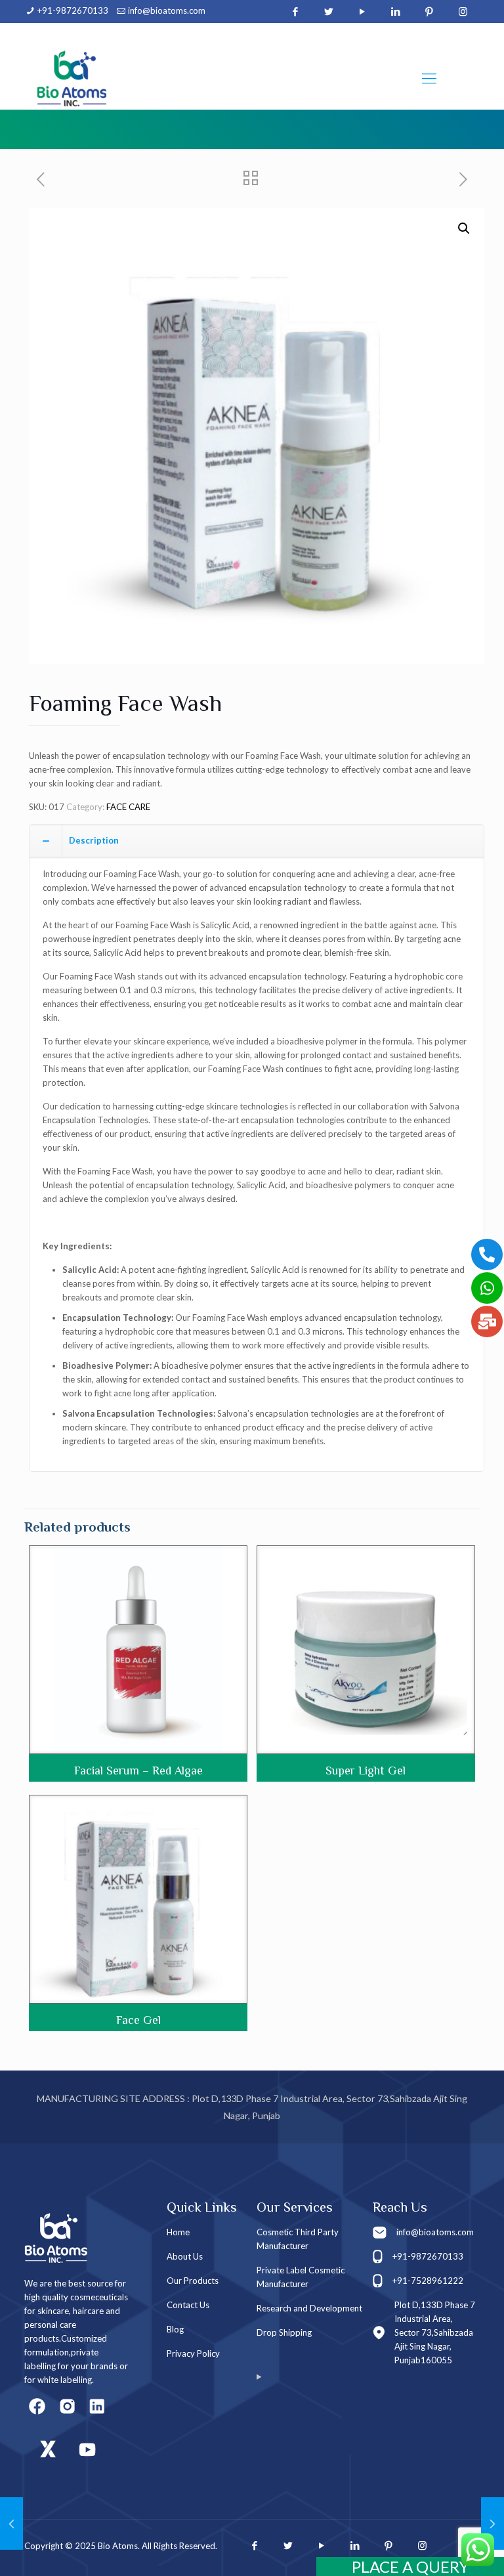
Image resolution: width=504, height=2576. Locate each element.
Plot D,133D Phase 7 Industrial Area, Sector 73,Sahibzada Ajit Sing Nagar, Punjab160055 (435, 2332)
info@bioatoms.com (167, 11)
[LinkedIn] (396, 11)
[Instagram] (463, 11)
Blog (175, 2329)
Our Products (193, 2281)
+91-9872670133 (73, 11)
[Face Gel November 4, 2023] (493, 2523)
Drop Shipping (284, 2332)
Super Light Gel (366, 1771)
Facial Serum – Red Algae (138, 1771)
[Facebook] (296, 11)
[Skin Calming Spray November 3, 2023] (11, 2523)
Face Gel (138, 2020)
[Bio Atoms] (72, 78)
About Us (185, 2256)
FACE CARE (128, 807)
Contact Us (188, 2305)
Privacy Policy (193, 2353)
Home (178, 2232)
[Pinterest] (430, 11)
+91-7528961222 (428, 2281)
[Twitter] (329, 11)
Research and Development (309, 2308)
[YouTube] (363, 11)
